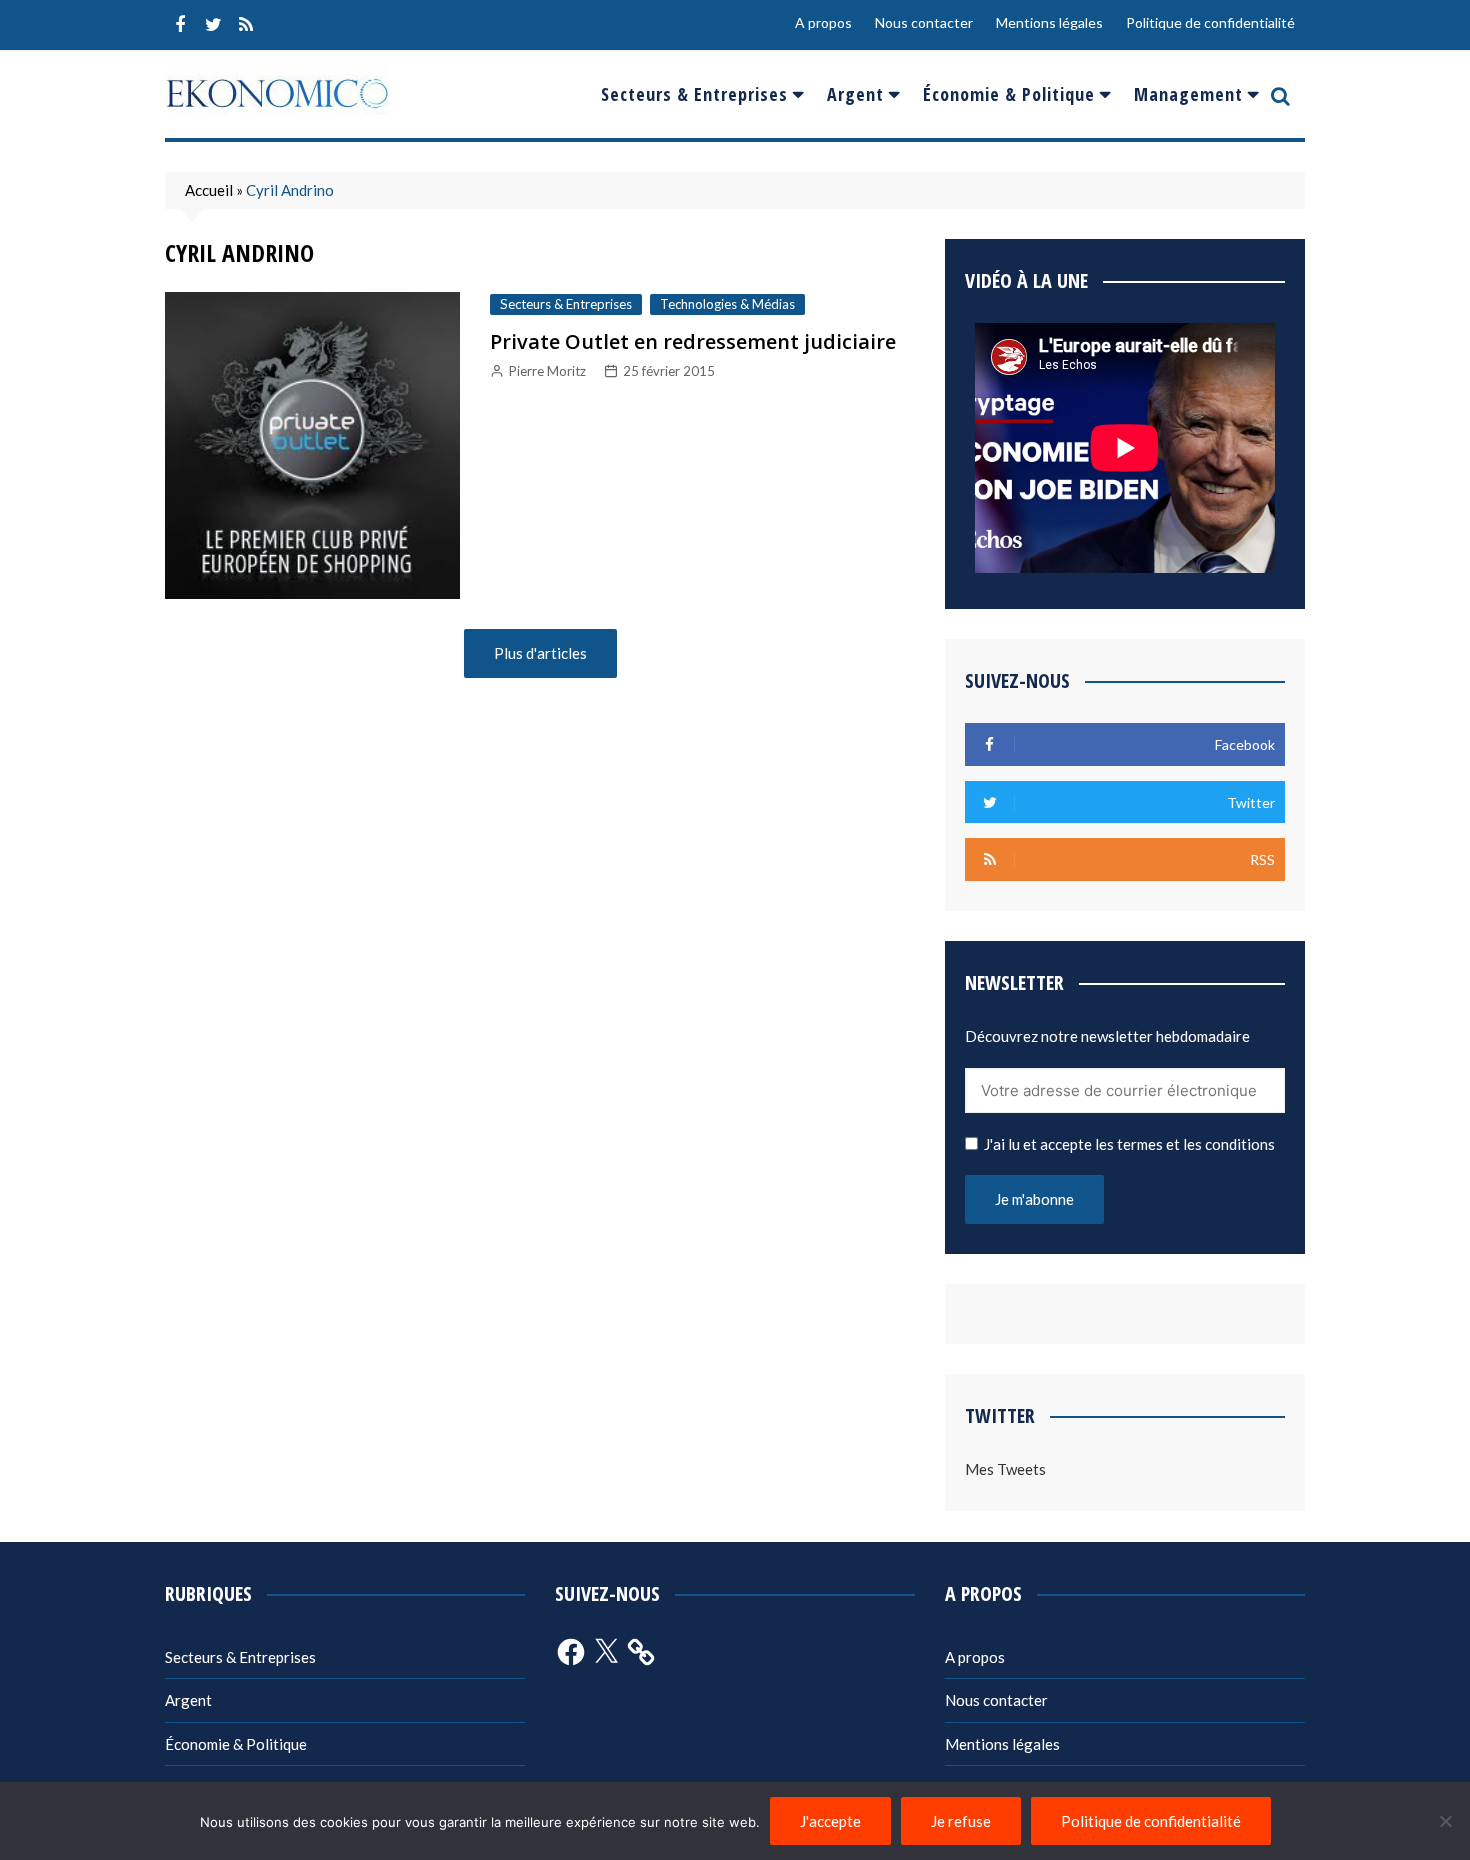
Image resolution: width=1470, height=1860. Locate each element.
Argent (855, 94)
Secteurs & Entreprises (694, 94)
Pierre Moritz (547, 371)
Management (1188, 94)
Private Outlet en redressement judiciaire (693, 341)
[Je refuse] (1445, 1821)
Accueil (209, 190)
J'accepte (830, 1821)
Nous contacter (924, 22)
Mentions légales (1049, 22)
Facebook (180, 25)
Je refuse (961, 1821)
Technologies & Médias (727, 304)
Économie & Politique (1009, 94)
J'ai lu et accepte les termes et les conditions (1129, 1144)
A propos (823, 22)
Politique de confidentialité (1210, 22)
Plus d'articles (540, 653)
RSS (246, 25)
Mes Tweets (1005, 1469)
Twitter (213, 25)
